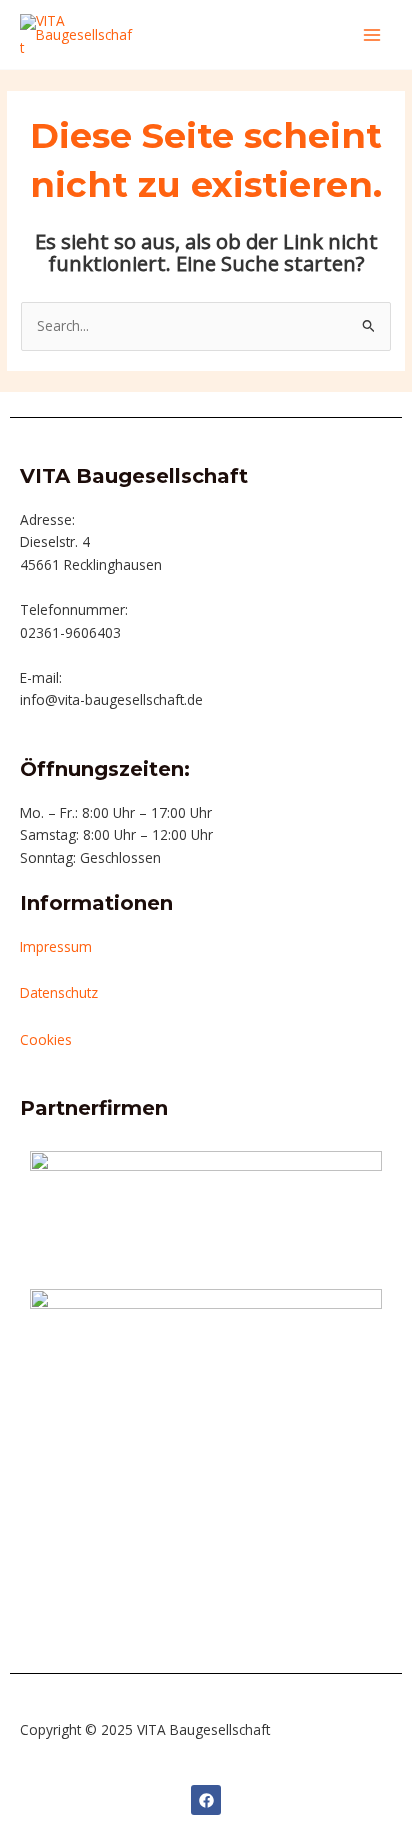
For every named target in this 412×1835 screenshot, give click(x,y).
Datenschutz (59, 992)
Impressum (56, 946)
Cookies (46, 1039)
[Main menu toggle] (372, 34)
